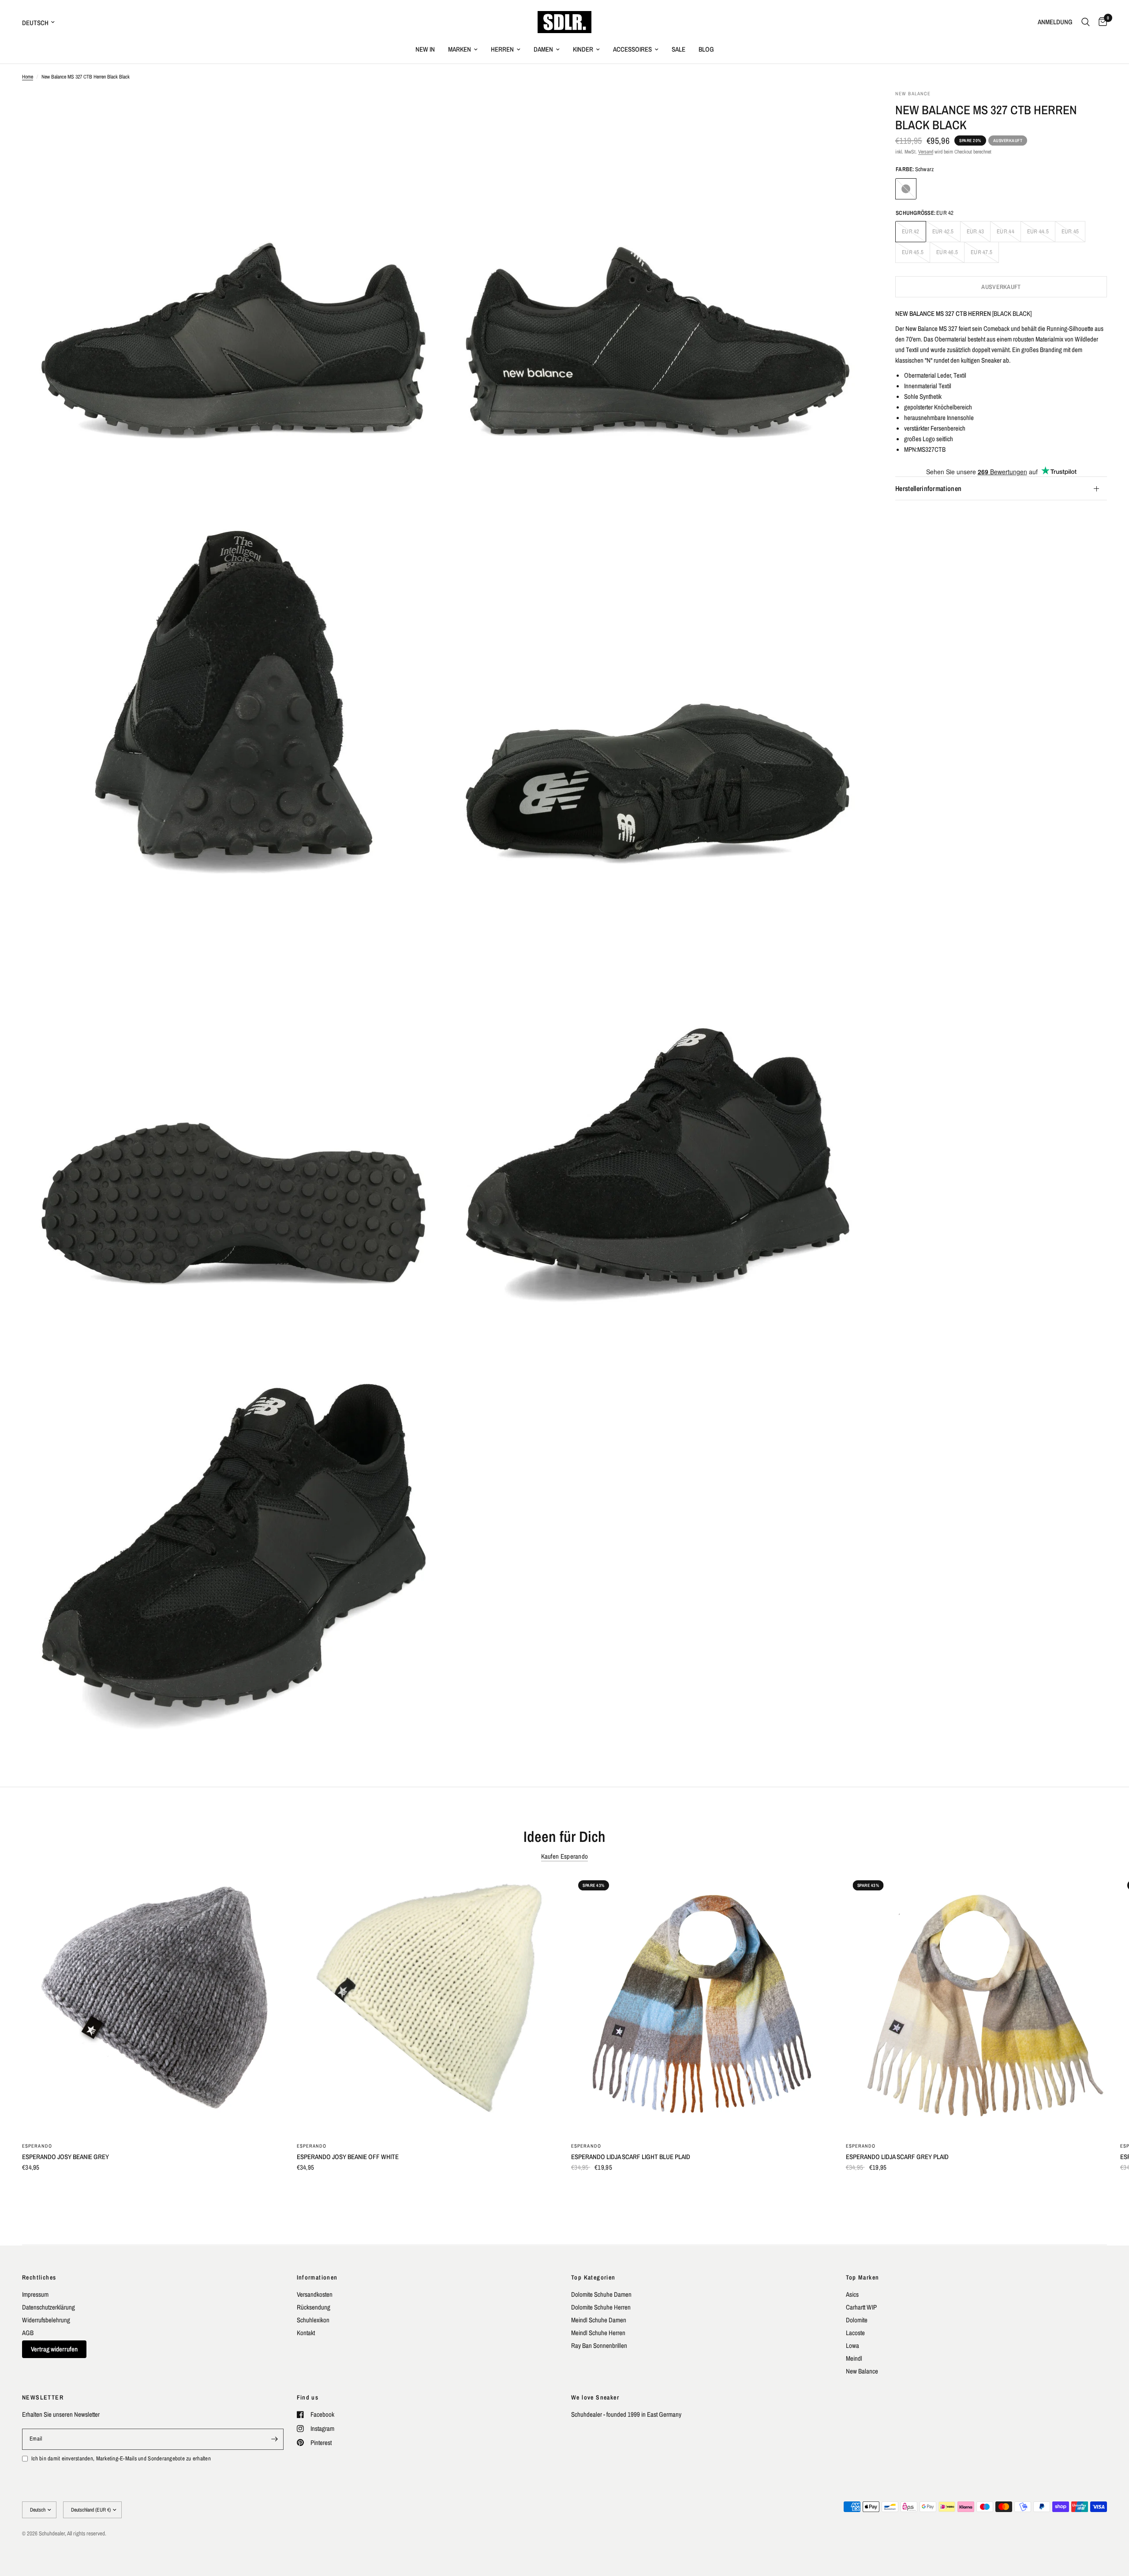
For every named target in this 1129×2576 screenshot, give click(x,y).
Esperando (37, 2146)
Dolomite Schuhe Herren (601, 2307)
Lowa (852, 2345)
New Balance (862, 2371)
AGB (28, 2333)
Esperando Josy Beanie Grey (65, 2157)
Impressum (35, 2294)
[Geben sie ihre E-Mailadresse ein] (275, 2439)
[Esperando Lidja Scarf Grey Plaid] (977, 2004)
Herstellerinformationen (928, 489)
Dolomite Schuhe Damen (601, 2294)
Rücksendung (314, 2307)
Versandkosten (315, 2294)
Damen (543, 49)
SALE (679, 49)
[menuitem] (425, 49)
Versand (926, 152)
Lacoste (855, 2333)
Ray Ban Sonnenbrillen (599, 2345)
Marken (460, 49)
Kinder (583, 49)
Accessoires (632, 49)
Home (28, 77)
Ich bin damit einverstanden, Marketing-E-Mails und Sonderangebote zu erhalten (121, 2458)
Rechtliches (39, 2277)
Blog (706, 49)
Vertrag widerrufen (54, 2349)
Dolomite (857, 2320)
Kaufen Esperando (565, 1856)
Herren (502, 49)
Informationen (317, 2277)
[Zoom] (426, 109)
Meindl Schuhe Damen (599, 2320)
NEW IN (425, 49)
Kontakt (306, 2333)
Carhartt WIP (861, 2307)
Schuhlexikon (313, 2320)
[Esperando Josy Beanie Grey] (153, 2004)
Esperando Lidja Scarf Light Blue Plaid (631, 2157)
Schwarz (906, 189)
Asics (852, 2294)
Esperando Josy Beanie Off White (348, 2157)
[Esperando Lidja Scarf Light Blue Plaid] (702, 2004)
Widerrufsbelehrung (46, 2320)
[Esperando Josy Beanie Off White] (428, 2004)
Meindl (854, 2358)
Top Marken (863, 2277)
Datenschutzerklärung (49, 2307)
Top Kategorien (593, 2277)
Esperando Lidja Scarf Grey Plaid (897, 2157)
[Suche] (1086, 22)
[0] (1101, 22)
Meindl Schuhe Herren (598, 2333)
